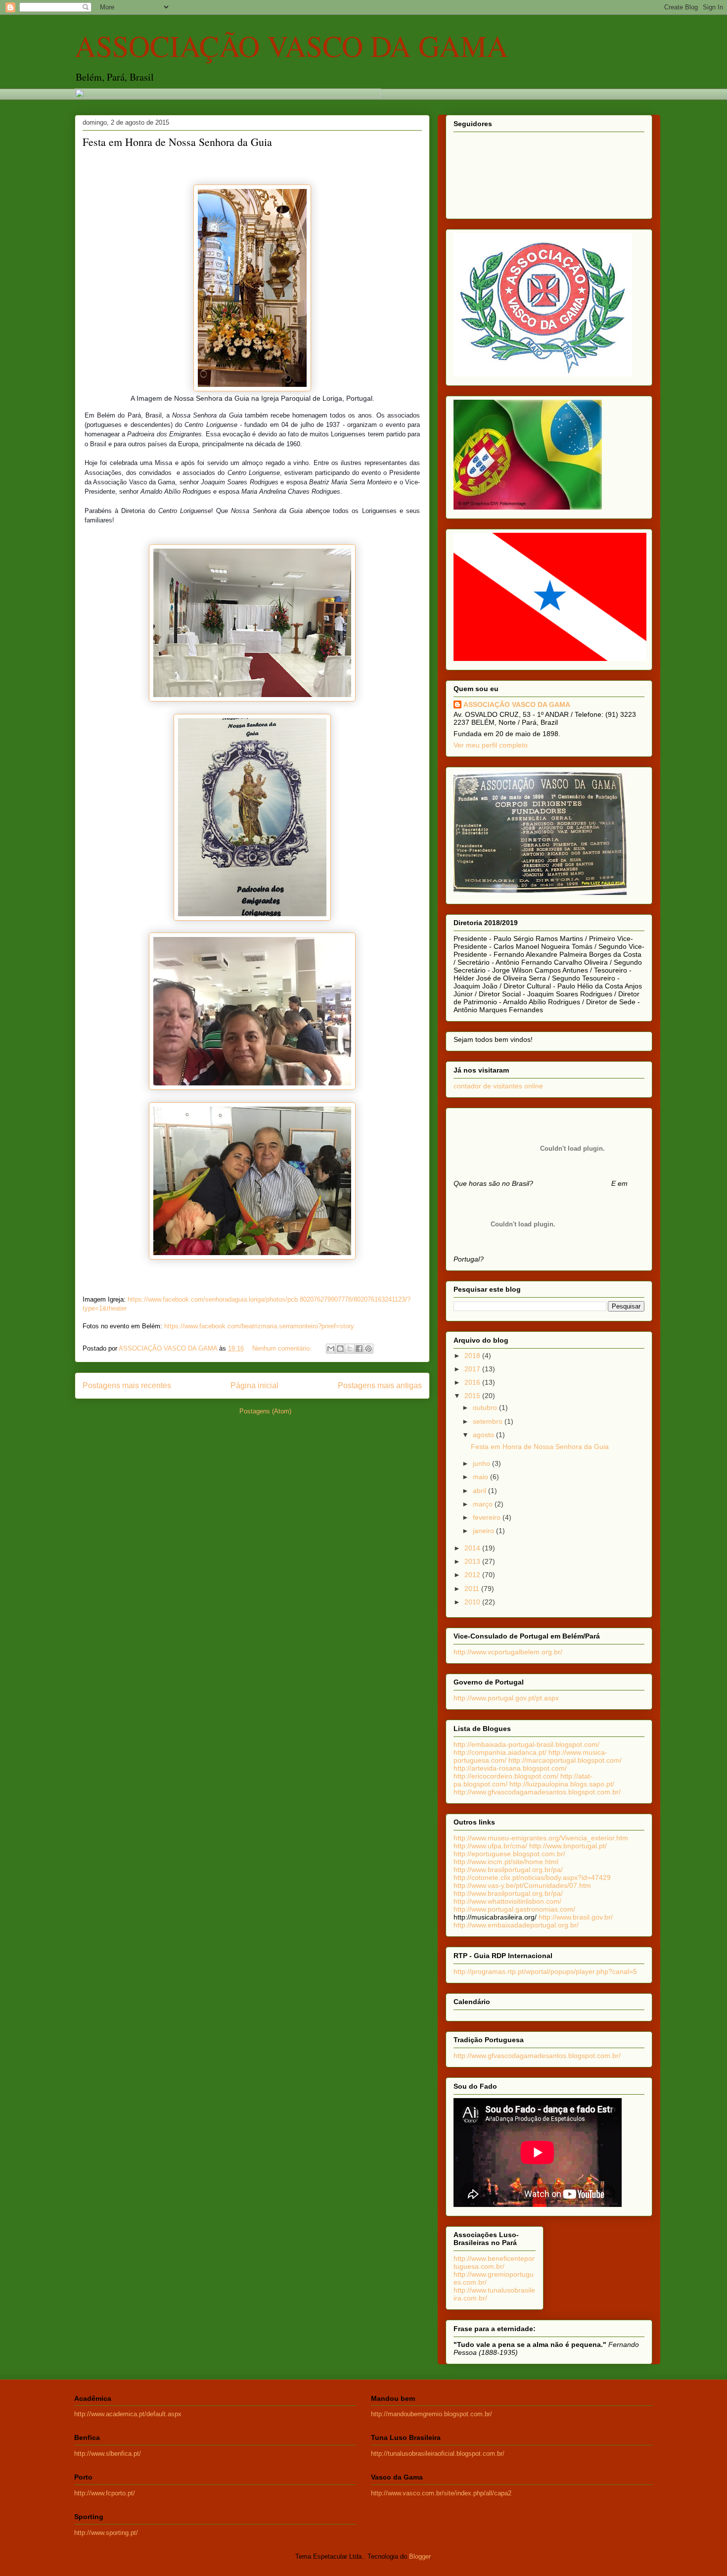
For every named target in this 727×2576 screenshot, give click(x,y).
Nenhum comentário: (283, 1348)
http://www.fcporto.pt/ (105, 2493)
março (484, 1504)
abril (480, 1491)
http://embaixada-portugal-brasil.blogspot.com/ (526, 1744)
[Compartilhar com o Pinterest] (368, 1349)
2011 (473, 1589)
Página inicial (254, 1385)
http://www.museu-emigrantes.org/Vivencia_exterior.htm (541, 1838)
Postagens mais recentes (127, 1385)
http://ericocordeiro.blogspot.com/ (506, 1776)
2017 (473, 1369)
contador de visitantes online (498, 1086)
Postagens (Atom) (265, 1411)
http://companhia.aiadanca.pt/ (501, 1752)
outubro (486, 1407)
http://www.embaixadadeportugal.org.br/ (516, 1925)
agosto (484, 1435)
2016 (473, 1382)
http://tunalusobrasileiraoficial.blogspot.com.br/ (438, 2454)
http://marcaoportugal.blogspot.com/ (565, 1760)
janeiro (484, 1531)
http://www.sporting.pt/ (106, 2533)
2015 (473, 1396)
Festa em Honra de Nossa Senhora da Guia (177, 142)
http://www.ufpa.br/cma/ (490, 1846)
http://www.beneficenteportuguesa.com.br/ (494, 2262)
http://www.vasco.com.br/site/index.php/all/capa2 (441, 2493)
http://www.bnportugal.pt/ (568, 1846)
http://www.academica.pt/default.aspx (128, 2414)
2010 (473, 1602)
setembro (489, 1421)
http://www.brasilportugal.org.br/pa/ (508, 1870)
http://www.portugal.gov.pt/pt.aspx (506, 1698)
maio (481, 1477)
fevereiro (488, 1517)
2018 (473, 1356)
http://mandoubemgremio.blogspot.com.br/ (432, 2414)
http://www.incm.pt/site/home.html (506, 1862)
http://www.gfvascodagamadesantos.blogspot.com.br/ (537, 1792)
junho (482, 1463)
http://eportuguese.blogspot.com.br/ (509, 1854)
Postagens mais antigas (380, 1385)
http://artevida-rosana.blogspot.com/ (510, 1768)
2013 (473, 1561)
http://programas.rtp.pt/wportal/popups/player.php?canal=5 (545, 1971)
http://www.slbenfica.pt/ (108, 2454)
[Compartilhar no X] (350, 1349)
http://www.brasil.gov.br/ (576, 1917)
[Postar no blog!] (340, 1349)
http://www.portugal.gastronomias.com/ (514, 1909)
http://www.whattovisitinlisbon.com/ (507, 1901)
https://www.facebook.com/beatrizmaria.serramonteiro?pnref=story (259, 1326)
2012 (473, 1575)
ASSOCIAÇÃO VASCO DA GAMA (291, 46)
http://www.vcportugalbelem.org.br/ (508, 1652)
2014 (473, 1548)
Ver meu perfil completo (491, 745)
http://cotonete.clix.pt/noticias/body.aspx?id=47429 (532, 1877)
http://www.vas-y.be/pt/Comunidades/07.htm (522, 1885)
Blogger (420, 2556)
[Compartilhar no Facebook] (359, 1349)
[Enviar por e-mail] (331, 1349)
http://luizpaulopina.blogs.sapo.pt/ (562, 1784)
